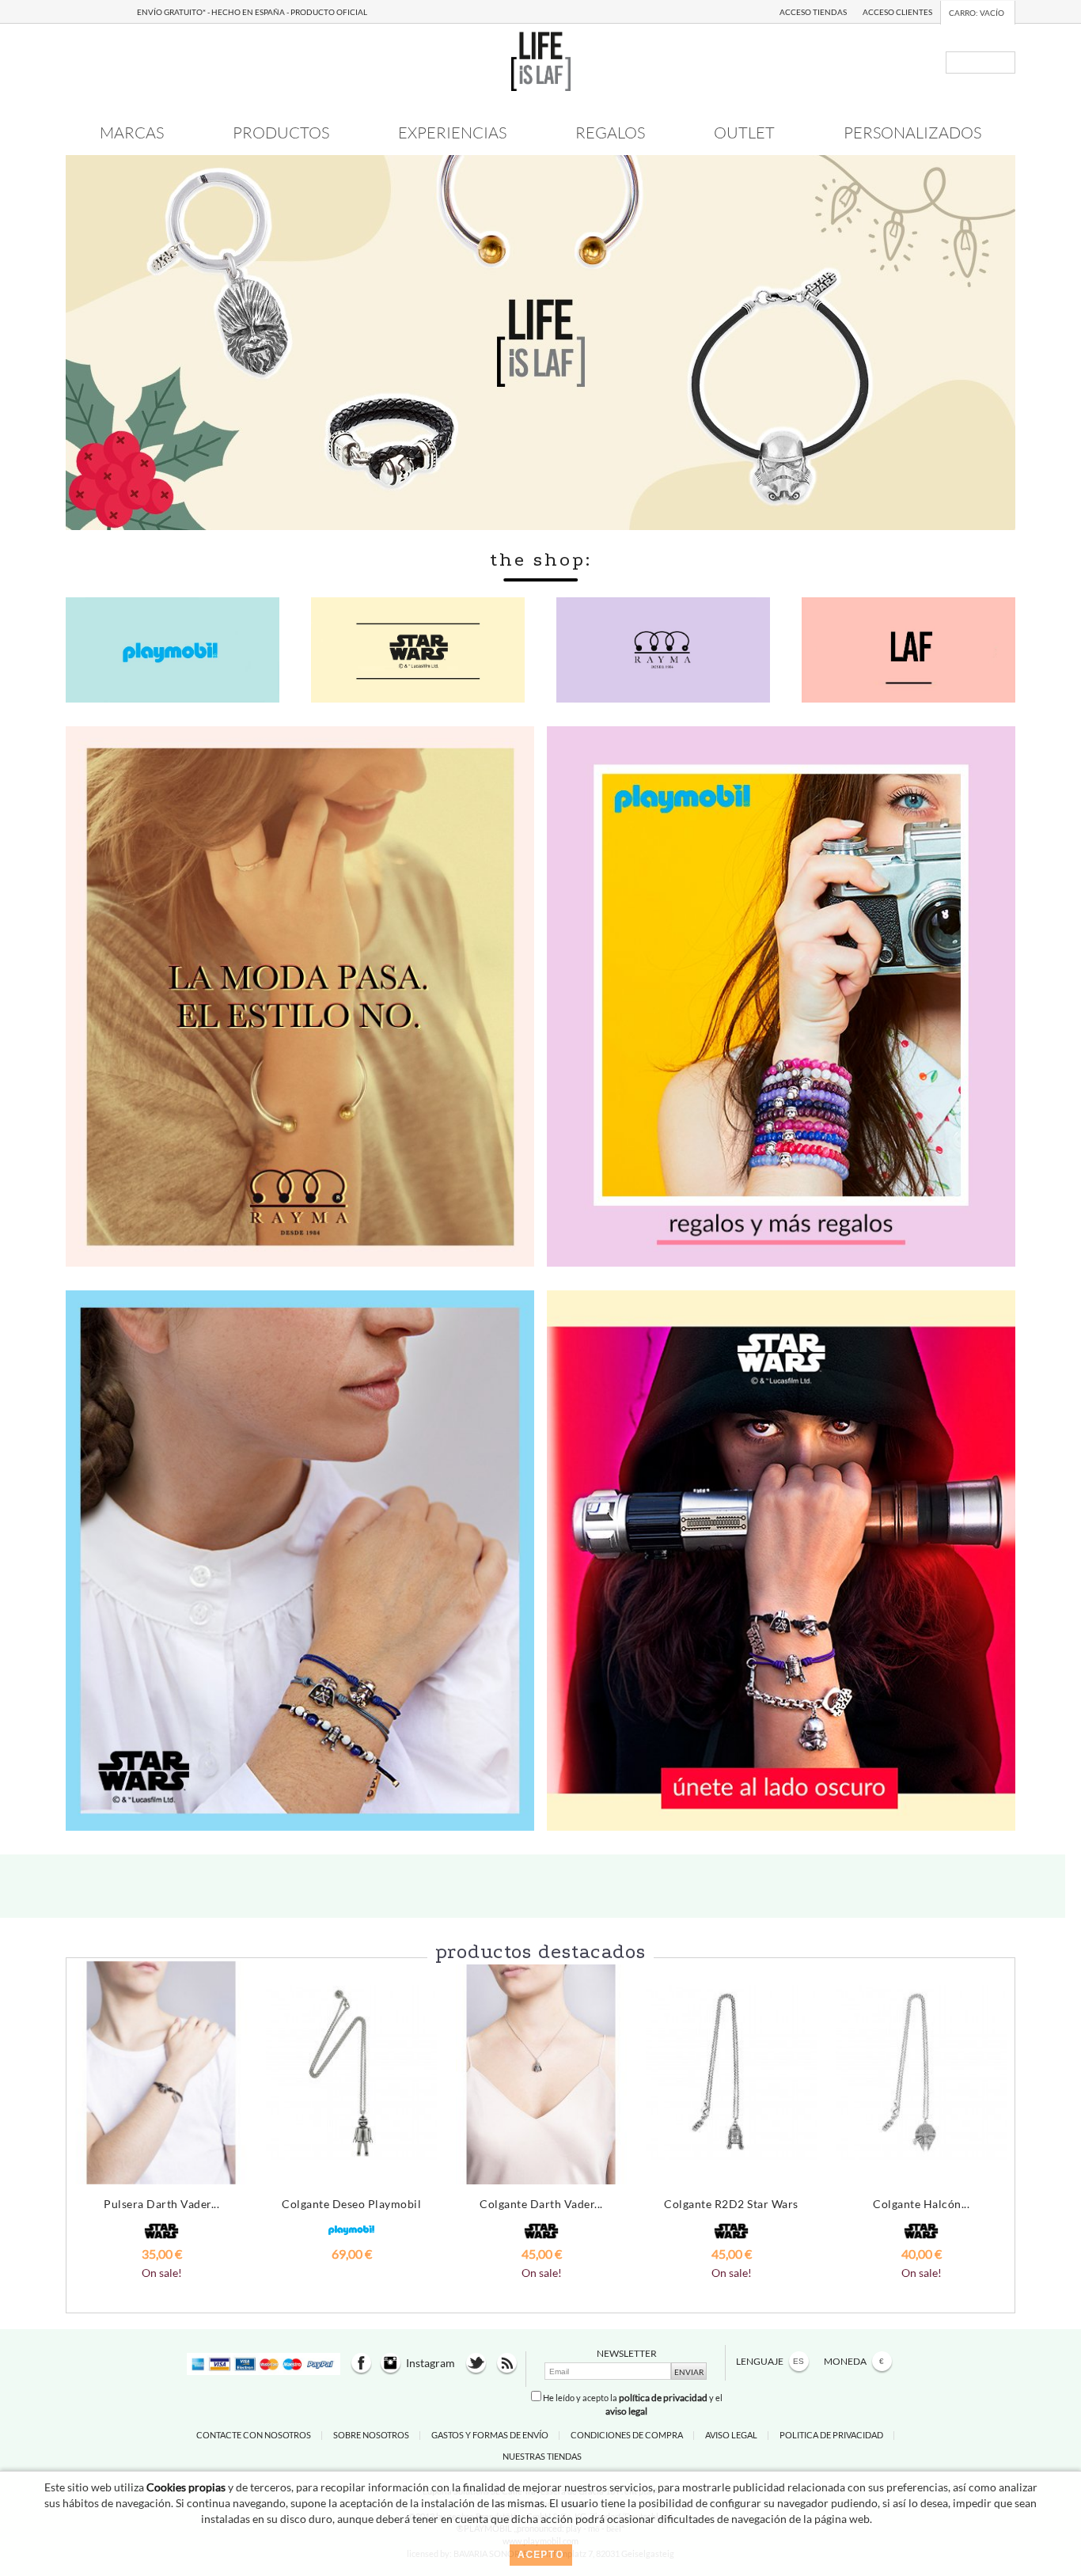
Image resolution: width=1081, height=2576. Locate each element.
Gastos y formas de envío (490, 2435)
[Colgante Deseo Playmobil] (351, 2073)
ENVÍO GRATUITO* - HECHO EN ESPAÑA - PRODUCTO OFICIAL (252, 12)
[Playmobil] (781, 995)
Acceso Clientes (897, 12)
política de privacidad (663, 2398)
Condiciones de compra (627, 2435)
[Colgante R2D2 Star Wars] (731, 2073)
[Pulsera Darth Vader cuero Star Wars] (161, 2073)
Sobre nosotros (371, 2435)
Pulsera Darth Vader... (161, 2204)
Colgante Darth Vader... (541, 2204)
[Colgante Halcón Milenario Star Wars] (921, 2073)
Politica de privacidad (831, 2435)
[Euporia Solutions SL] (541, 60)
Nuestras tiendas (542, 2456)
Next (995, 2112)
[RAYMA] (300, 995)
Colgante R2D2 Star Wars (731, 2204)
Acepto (541, 2555)
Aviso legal (731, 2435)
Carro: (977, 13)
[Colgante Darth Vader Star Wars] (541, 2073)
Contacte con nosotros (254, 2435)
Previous (86, 2112)
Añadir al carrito (162, 2284)
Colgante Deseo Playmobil (351, 2204)
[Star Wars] (300, 1559)
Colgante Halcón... (921, 2204)
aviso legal (626, 2411)
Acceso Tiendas (813, 12)
